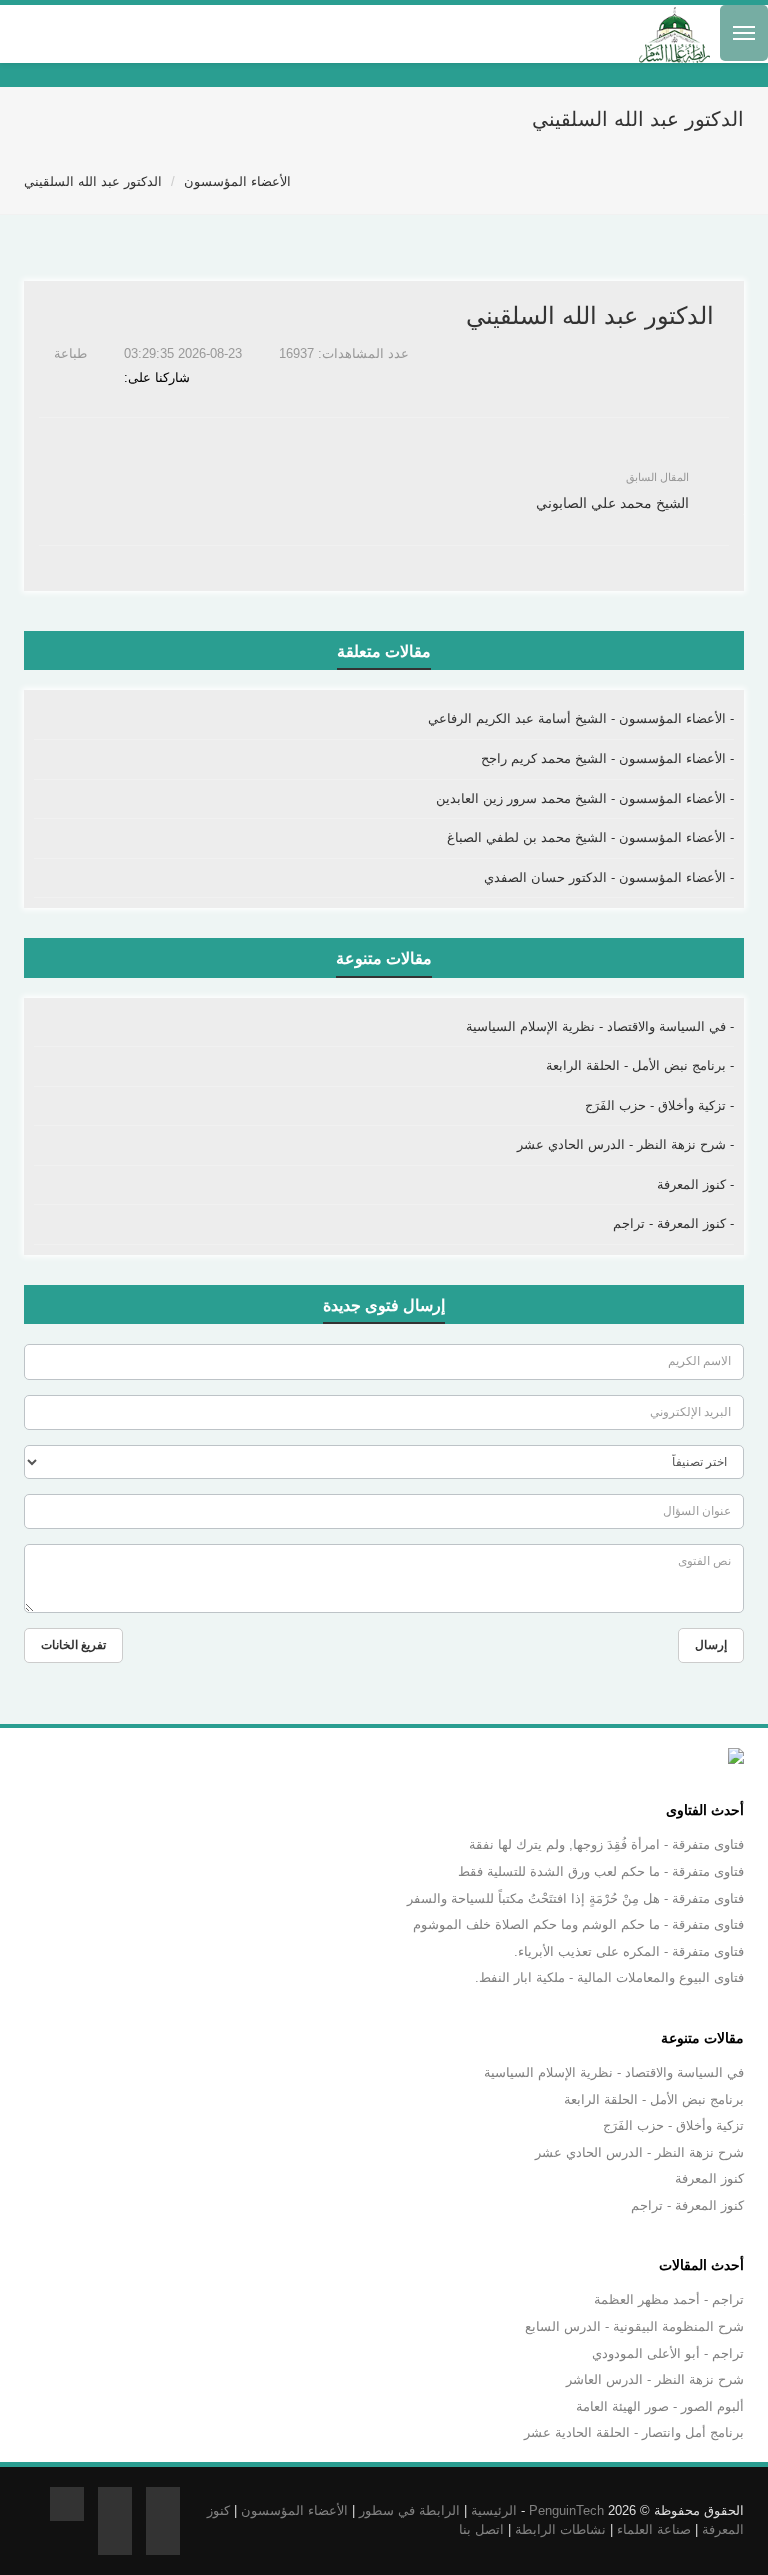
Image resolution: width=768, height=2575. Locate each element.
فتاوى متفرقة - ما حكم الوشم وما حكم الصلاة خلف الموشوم (578, 1924)
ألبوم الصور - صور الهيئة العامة (660, 2406)
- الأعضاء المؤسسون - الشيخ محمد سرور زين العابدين (585, 798)
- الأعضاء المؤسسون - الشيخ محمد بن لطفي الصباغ (590, 837)
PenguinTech (566, 2510)
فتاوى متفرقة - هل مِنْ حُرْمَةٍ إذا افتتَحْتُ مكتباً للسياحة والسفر (575, 1898)
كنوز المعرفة (709, 2178)
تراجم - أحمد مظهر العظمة (669, 2299)
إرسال (711, 1645)
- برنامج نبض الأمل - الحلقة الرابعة (640, 1065)
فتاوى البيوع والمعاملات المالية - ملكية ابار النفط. (609, 1977)
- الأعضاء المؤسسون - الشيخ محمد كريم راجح (607, 758)
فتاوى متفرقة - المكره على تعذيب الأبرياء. (629, 1951)
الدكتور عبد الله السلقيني (93, 181)
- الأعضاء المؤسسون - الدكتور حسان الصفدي (609, 877)
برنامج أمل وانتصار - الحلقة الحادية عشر (634, 2432)
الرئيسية (494, 2510)
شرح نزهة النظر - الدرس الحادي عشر (639, 2152)
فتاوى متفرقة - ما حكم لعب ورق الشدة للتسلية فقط (601, 1871)
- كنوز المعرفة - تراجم (673, 1223)
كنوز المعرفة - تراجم (687, 2205)
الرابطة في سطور (409, 2510)
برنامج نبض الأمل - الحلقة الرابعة (654, 2099)
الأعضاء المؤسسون (237, 181)
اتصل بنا (481, 2529)
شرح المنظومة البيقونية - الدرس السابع (634, 2326)
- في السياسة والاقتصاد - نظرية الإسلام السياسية (600, 1026)
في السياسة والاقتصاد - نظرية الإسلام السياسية (614, 2072)
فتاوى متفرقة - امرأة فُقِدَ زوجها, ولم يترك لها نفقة (606, 1844)
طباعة (72, 353)
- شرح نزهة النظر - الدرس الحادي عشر (625, 1144)
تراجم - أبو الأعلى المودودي (668, 2353)
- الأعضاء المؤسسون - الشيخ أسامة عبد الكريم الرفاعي (581, 718)
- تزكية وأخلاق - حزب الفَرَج (659, 1105)
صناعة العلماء (654, 2529)
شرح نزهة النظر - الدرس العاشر (655, 2379)
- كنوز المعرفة (695, 1184)
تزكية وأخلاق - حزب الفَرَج (673, 2125)
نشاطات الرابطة (560, 2529)
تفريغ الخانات (73, 1645)
